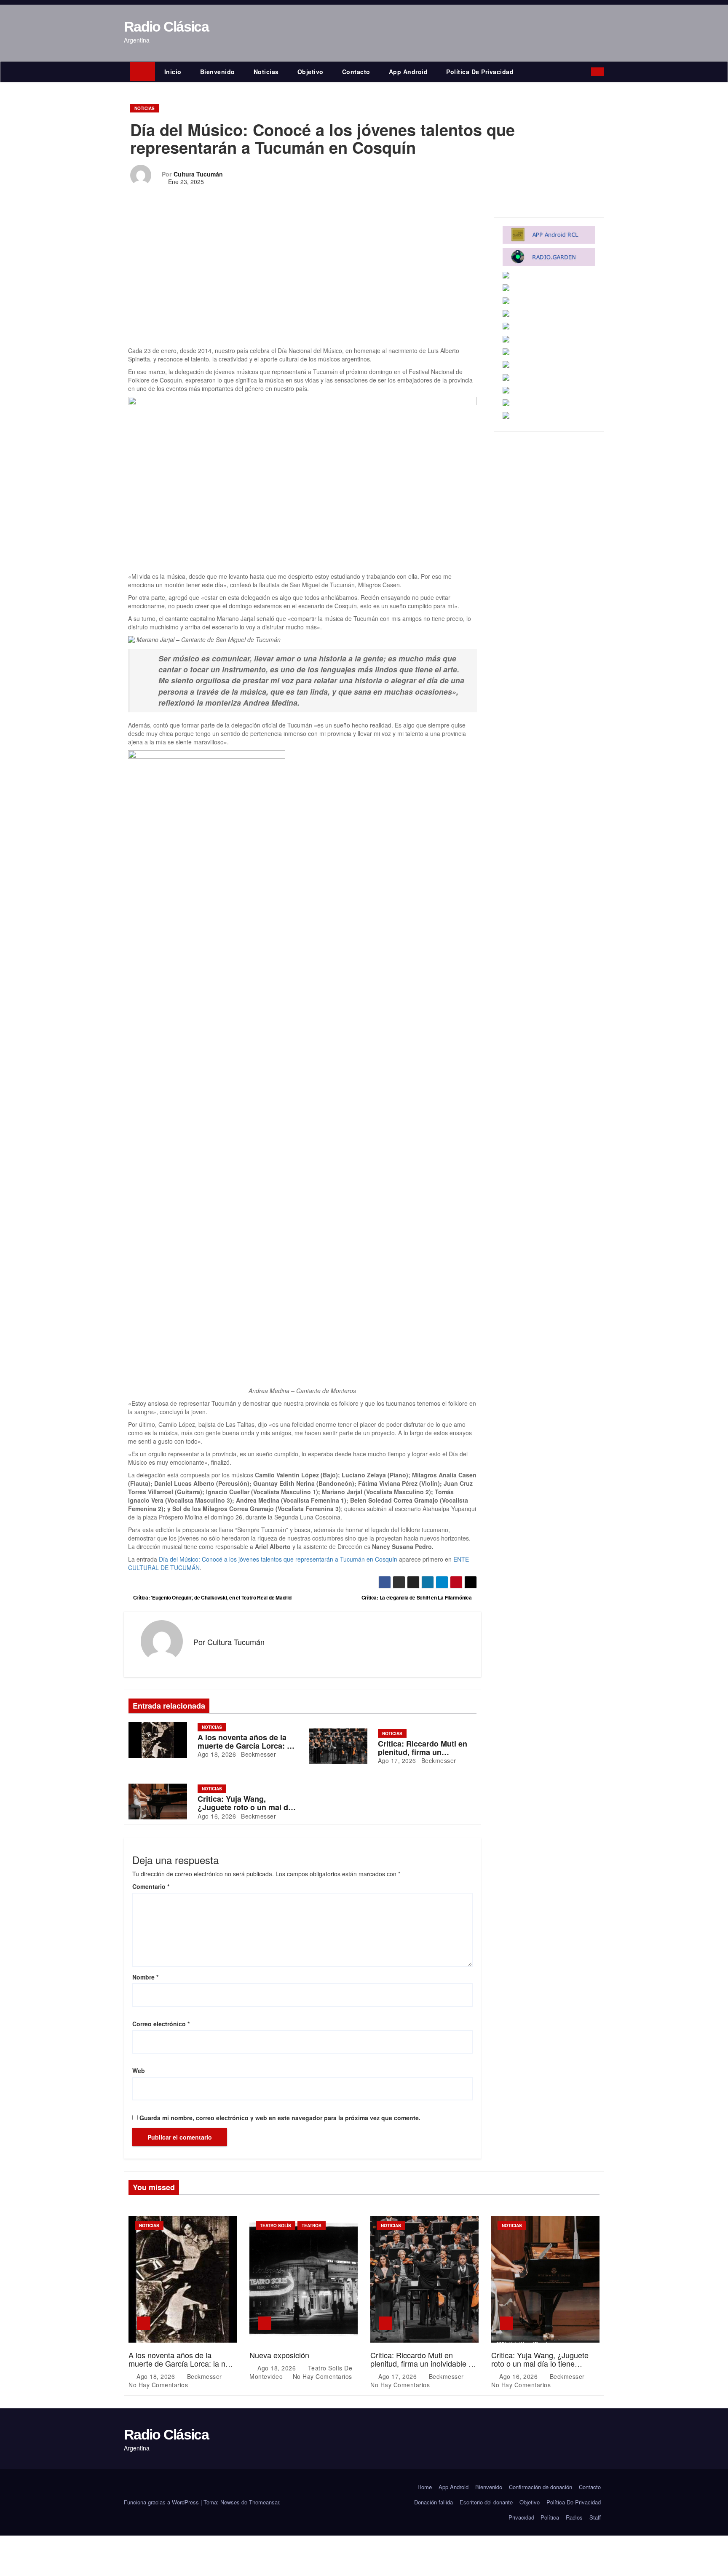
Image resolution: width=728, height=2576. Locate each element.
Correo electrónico (161, 2024)
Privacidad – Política (534, 2517)
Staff (595, 2517)
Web (139, 2070)
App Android (408, 72)
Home (425, 2487)
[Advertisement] (302, 284)
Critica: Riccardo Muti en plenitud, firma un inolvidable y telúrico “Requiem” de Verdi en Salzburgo (422, 2367)
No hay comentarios (158, 2385)
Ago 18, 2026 (217, 1754)
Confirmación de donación (541, 2487)
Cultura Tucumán (198, 174)
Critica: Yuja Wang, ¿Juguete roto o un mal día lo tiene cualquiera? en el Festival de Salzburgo (540, 2367)
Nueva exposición (279, 2355)
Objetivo (310, 72)
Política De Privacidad (480, 72)
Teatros (312, 2226)
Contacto (356, 72)
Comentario (151, 1886)
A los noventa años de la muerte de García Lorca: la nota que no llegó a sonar (245, 1746)
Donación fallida (434, 2502)
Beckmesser (258, 1754)
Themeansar (264, 2502)
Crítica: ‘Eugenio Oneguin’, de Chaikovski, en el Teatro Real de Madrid (212, 1597)
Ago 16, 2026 (217, 1816)
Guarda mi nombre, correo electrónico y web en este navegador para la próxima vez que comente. (280, 2118)
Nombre (145, 1977)
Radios (574, 2517)
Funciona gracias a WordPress (162, 2502)
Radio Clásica (166, 27)
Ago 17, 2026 (397, 1760)
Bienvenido (218, 72)
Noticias (266, 72)
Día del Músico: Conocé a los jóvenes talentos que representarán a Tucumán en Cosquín (278, 1559)
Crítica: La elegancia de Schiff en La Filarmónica (417, 1597)
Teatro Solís (276, 2226)
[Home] (143, 72)
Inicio (173, 72)
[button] (587, 72)
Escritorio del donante (486, 2502)
